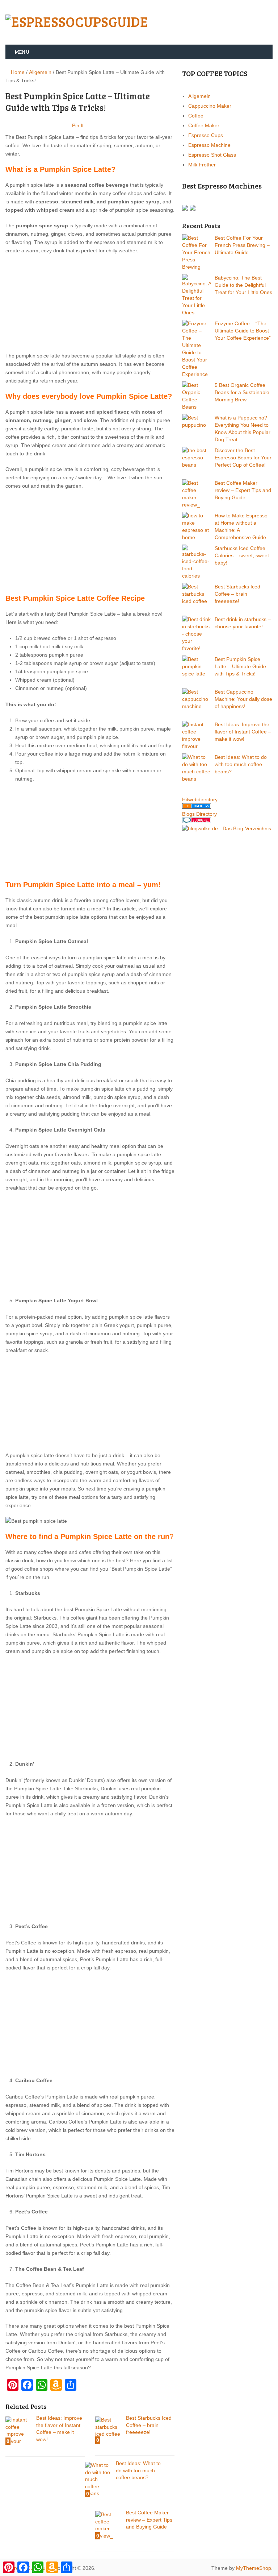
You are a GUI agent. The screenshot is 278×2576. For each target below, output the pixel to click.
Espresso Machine (209, 145)
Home (17, 72)
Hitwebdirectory (200, 799)
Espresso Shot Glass (212, 155)
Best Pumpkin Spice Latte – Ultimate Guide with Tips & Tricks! (240, 666)
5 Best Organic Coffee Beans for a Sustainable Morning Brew (242, 392)
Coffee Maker (204, 125)
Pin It (78, 125)
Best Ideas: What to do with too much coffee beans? (241, 764)
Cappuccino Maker (210, 106)
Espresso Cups (206, 135)
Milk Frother (202, 165)
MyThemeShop (254, 2568)
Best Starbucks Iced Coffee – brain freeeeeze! (237, 594)
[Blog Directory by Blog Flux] (197, 807)
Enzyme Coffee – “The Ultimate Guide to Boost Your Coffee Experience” (243, 331)
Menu (22, 52)
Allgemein (40, 72)
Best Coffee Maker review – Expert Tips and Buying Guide (243, 490)
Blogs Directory (199, 814)
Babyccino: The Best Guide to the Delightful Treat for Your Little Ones (243, 285)
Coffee (196, 116)
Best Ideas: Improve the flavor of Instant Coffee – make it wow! (243, 732)
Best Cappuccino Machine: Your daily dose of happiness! (243, 699)
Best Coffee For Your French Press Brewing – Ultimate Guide (242, 245)
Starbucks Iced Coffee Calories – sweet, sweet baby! (242, 555)
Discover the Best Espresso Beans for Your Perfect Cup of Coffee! (243, 458)
